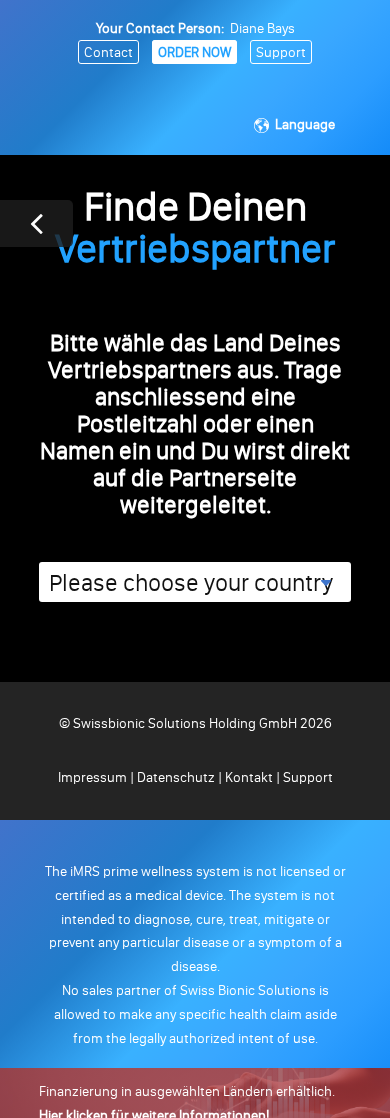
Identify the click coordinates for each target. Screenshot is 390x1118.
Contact (108, 52)
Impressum (94, 777)
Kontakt (249, 777)
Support (281, 52)
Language (305, 124)
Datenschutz (176, 777)
